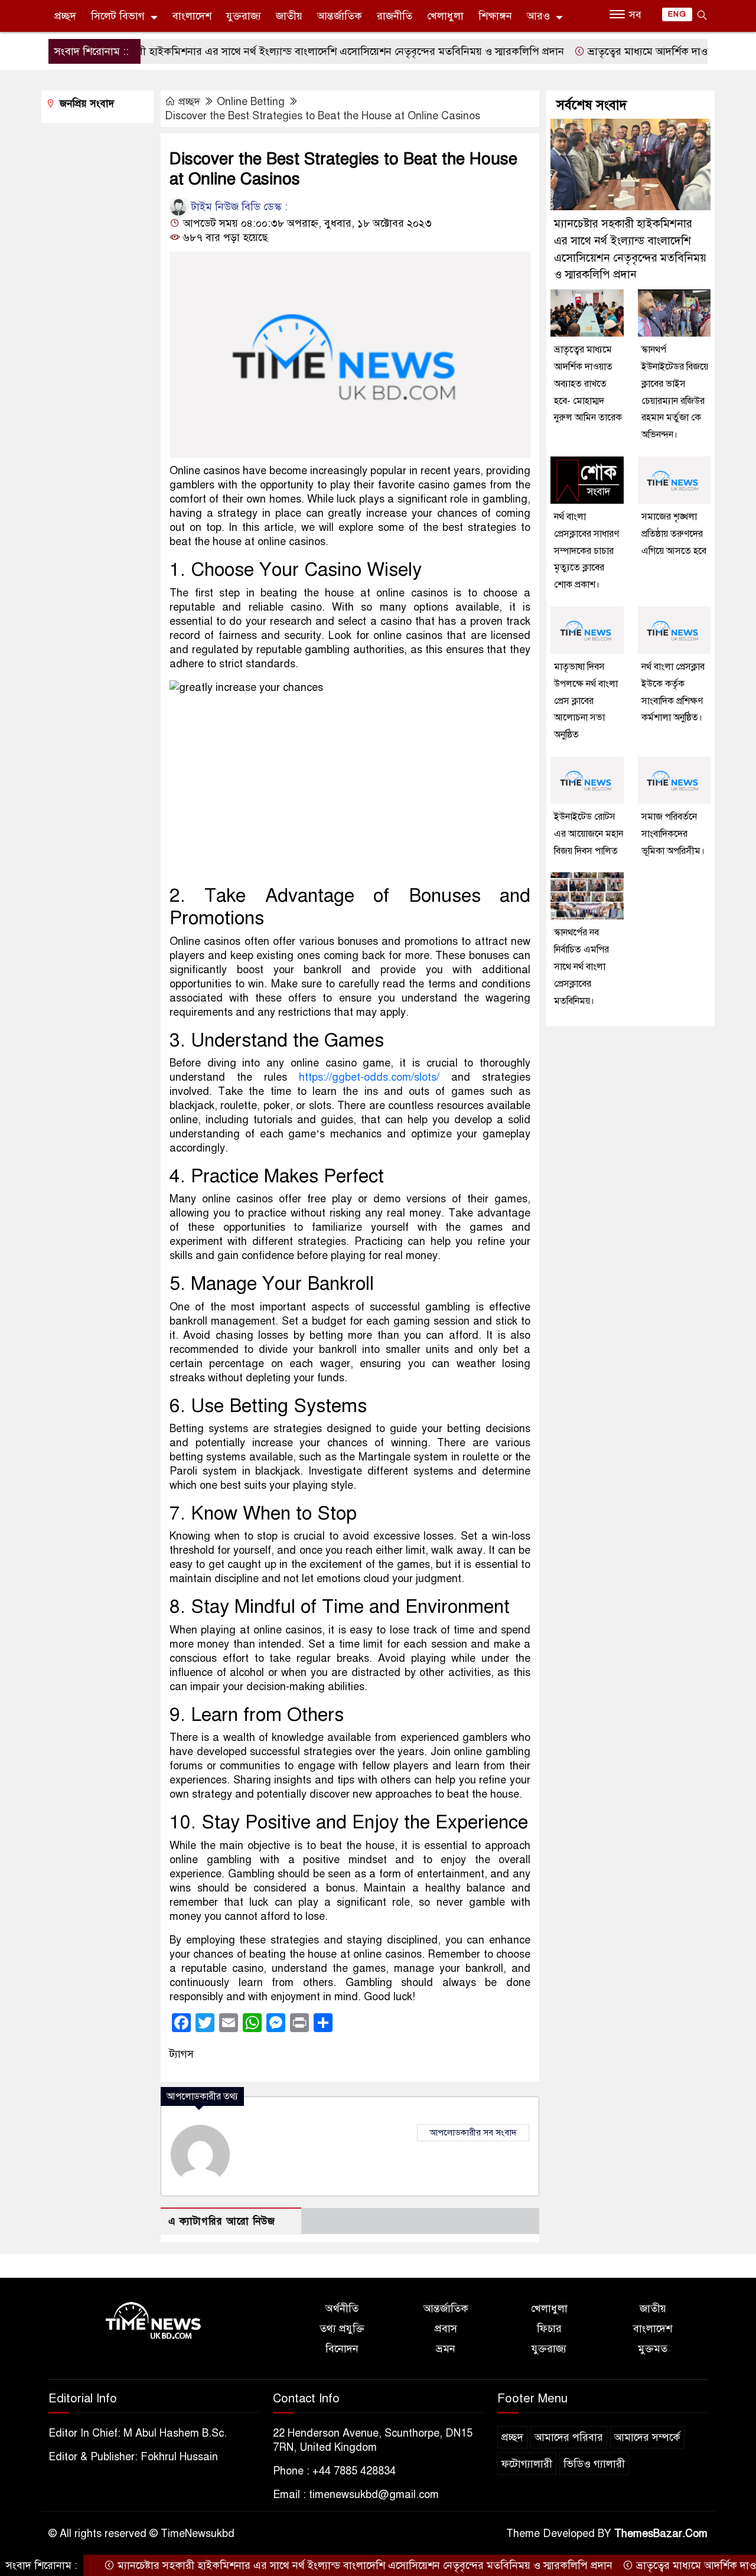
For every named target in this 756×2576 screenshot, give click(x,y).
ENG (677, 14)
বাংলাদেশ (192, 16)
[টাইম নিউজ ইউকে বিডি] (154, 2321)
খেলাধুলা (445, 16)
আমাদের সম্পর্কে (647, 2437)
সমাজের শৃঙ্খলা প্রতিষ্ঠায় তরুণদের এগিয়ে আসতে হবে (674, 534)
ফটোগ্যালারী (527, 2464)
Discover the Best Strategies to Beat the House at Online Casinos (322, 116)
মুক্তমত (653, 2349)
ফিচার (549, 2329)
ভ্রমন (446, 2349)
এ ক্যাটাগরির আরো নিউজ (222, 2221)
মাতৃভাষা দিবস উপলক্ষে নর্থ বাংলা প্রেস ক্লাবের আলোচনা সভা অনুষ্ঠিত (586, 701)
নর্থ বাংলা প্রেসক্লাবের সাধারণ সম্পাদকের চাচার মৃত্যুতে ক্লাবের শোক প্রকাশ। (586, 551)
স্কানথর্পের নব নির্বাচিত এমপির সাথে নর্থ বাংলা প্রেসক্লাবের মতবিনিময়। (581, 966)
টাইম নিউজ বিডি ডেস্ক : (238, 207)
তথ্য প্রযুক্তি (342, 2329)
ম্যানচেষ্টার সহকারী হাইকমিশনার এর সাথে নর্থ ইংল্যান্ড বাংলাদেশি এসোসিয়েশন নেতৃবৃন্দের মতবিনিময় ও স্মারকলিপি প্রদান (267, 51)
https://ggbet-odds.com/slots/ (369, 1077)
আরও (538, 16)
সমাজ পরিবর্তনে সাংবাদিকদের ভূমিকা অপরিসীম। (673, 834)
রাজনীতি (395, 16)
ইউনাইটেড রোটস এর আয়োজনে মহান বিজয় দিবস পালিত (589, 834)
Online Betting (251, 102)
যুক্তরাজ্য (244, 16)
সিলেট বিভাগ (118, 16)
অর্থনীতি (342, 2308)
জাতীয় (289, 16)
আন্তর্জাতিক (340, 16)
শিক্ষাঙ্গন (495, 16)
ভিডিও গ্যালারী (594, 2464)
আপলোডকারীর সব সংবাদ (473, 2132)
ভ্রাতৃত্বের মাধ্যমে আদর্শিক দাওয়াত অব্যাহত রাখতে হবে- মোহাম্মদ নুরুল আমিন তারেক (588, 384)
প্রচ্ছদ (65, 16)
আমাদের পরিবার (569, 2437)
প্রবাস (446, 2329)
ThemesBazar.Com (661, 2533)
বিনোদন (342, 2349)
